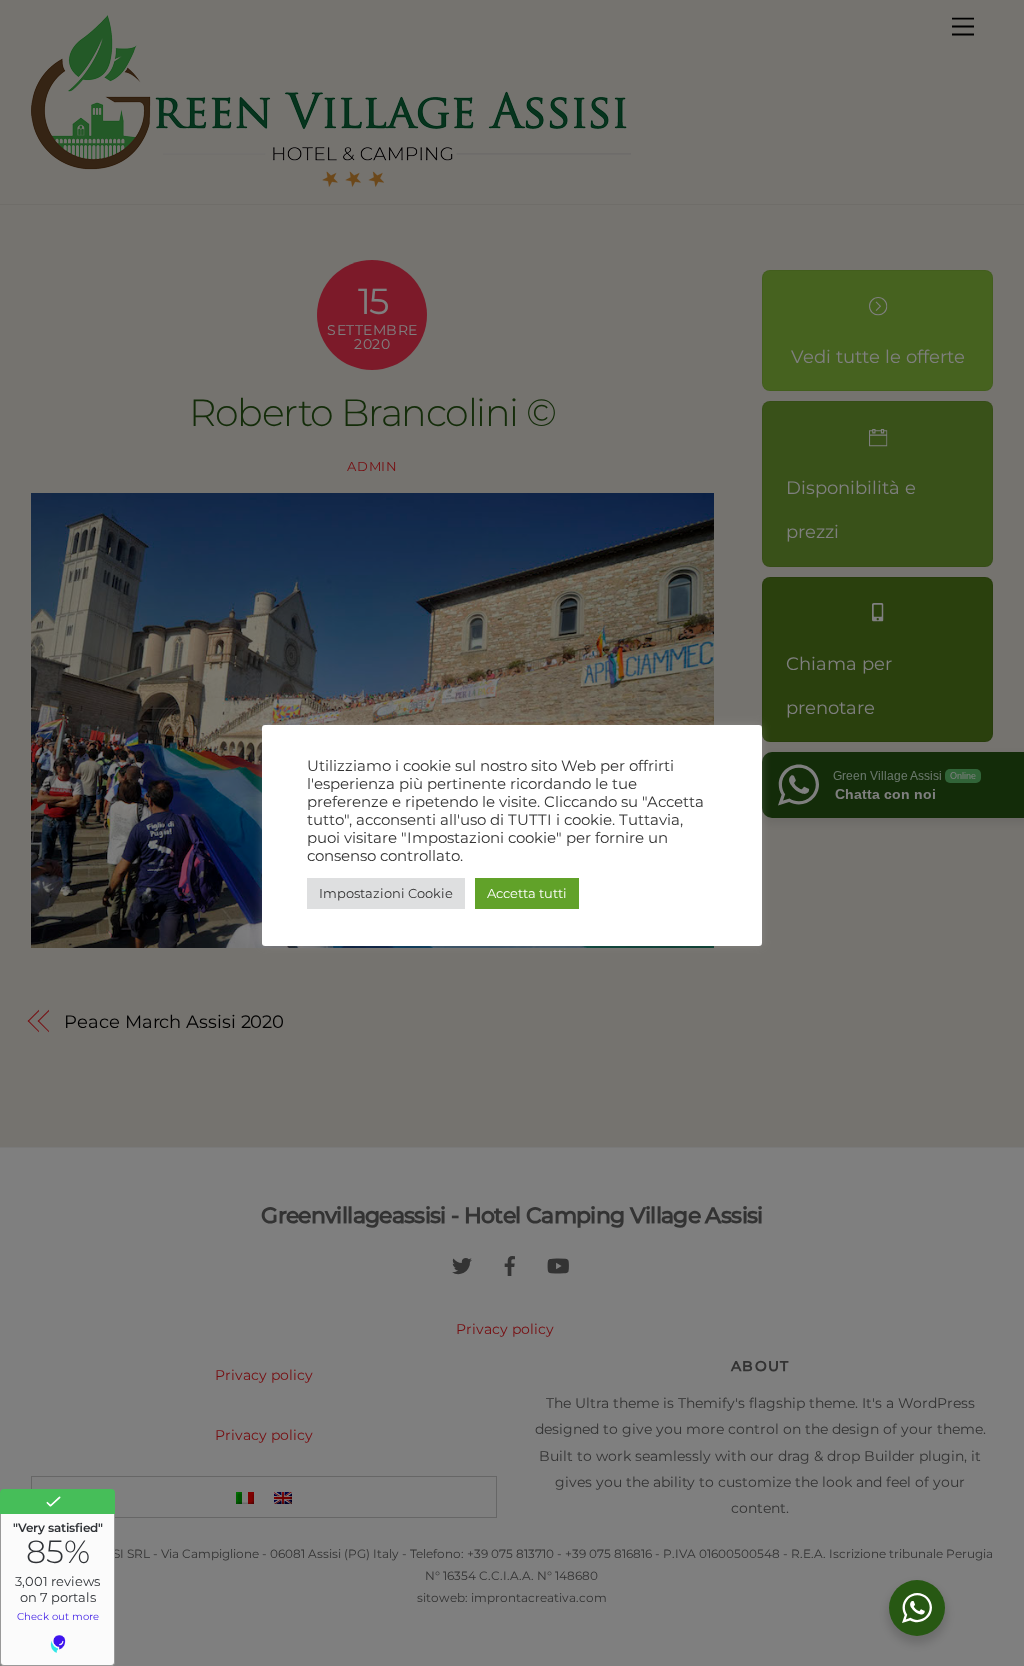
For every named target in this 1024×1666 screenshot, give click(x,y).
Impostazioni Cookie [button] (386, 893)
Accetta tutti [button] (527, 893)
